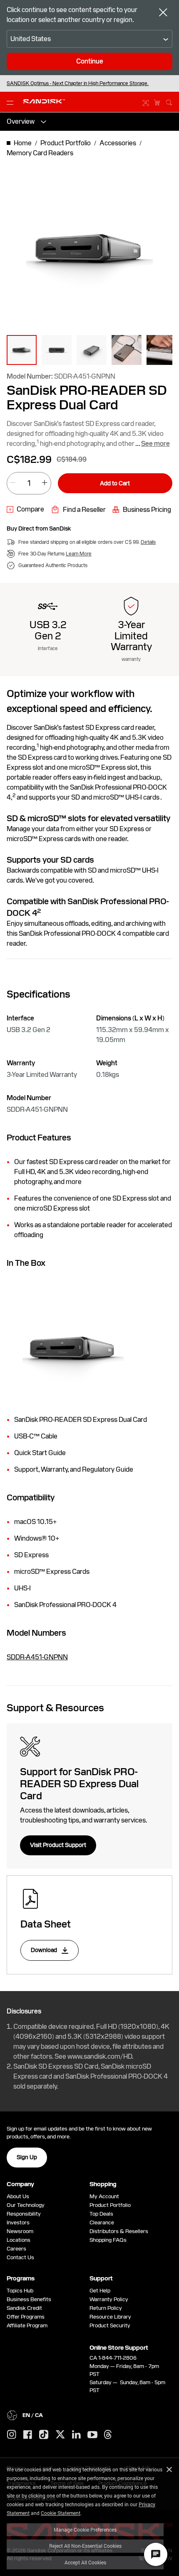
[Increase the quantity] (45, 483)
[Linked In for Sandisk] (76, 2435)
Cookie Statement (61, 2513)
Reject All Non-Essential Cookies (85, 2546)
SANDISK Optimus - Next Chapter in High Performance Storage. (78, 83)
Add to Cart (115, 483)
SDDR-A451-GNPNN (37, 1657)
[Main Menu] (12, 102)
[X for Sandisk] (60, 2435)
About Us (18, 2196)
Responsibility (24, 2214)
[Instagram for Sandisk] (12, 2435)
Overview (21, 121)
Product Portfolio (110, 2205)
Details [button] (148, 542)
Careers (16, 2249)
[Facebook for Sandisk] (28, 2435)
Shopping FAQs (108, 2240)
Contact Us (20, 2257)
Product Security (110, 2325)
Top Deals (101, 2214)
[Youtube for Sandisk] (92, 2435)
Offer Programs (26, 2317)
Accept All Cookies (85, 2562)
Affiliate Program (27, 2325)
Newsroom (20, 2231)
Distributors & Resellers (119, 2231)
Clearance (102, 2223)
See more (155, 444)
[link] (25, 509)
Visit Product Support (58, 1845)
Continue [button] (90, 61)
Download (45, 1950)
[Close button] (163, 13)
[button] (22, 350)
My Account (104, 2196)
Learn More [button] (79, 554)
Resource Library (110, 2317)
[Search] (169, 101)
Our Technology (26, 2205)
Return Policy (106, 2308)
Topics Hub (20, 2291)
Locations (19, 2240)
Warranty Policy (109, 2299)
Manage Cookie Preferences (85, 2530)
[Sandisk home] (44, 101)
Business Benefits (29, 2299)
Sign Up (27, 2157)
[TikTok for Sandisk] (44, 2435)
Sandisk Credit (24, 2308)
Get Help (100, 2291)
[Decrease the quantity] (13, 483)
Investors (18, 2223)
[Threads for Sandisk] (108, 2435)
